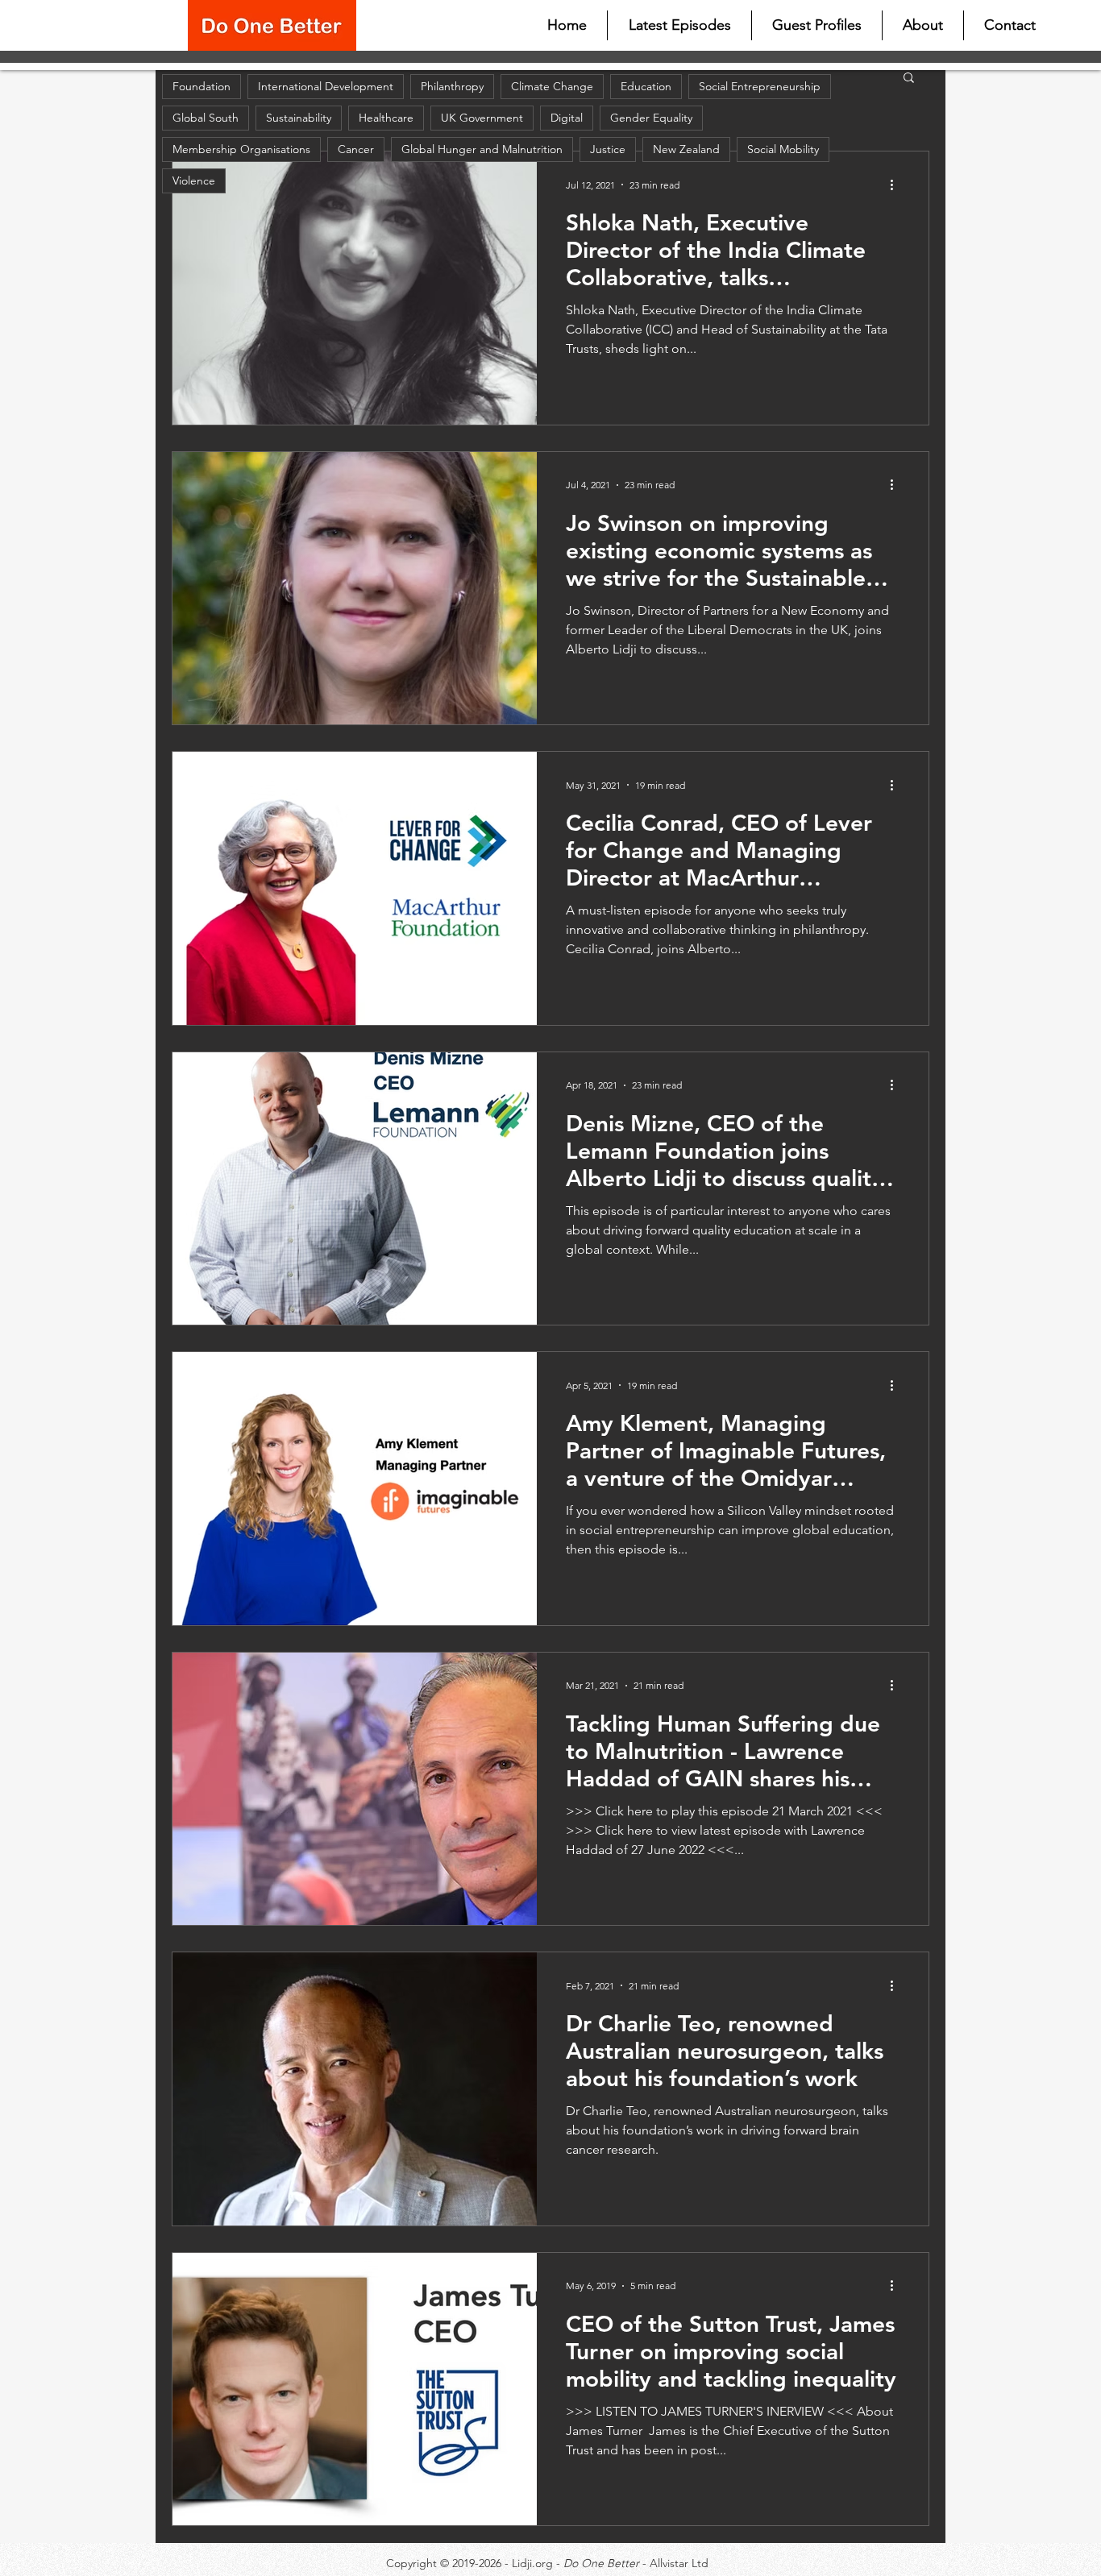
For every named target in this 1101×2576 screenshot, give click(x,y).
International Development (326, 86)
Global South (206, 118)
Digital (567, 118)
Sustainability (299, 118)
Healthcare (386, 118)
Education (646, 86)
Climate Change (552, 86)
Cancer (356, 149)
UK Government (482, 118)
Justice (608, 149)
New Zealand (686, 149)
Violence (194, 180)
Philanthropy (452, 86)
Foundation (202, 86)
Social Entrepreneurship (760, 86)
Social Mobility (783, 149)
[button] (909, 79)
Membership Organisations (241, 149)
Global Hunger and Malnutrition (482, 149)
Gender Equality (651, 118)
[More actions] (897, 185)
